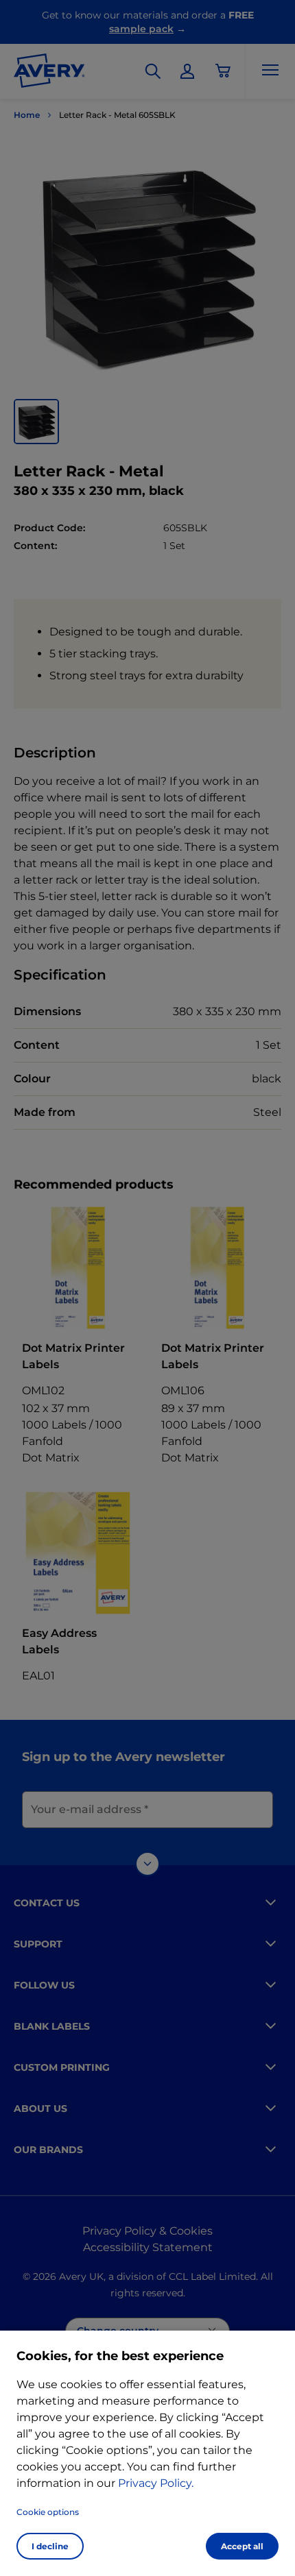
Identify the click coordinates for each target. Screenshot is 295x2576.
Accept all (242, 2546)
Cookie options (48, 2512)
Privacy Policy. (156, 2483)
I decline (50, 2546)
